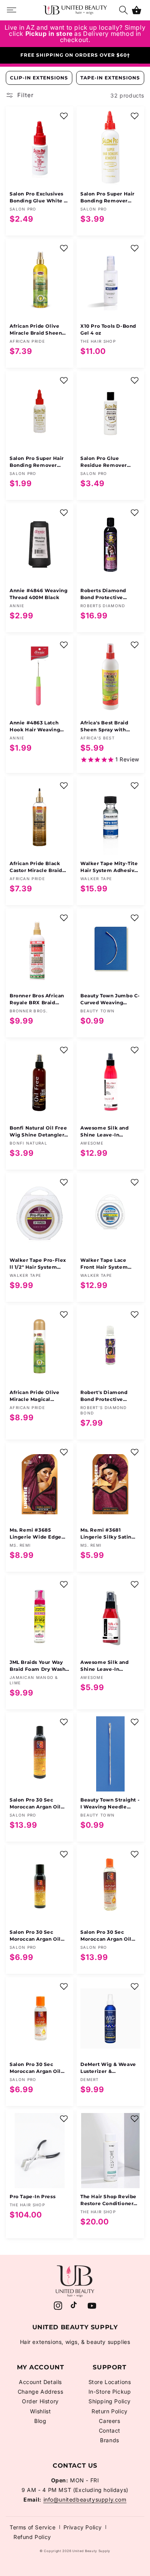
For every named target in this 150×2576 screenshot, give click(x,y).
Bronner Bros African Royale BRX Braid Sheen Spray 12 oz (37, 999)
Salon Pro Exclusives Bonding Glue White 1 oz (38, 198)
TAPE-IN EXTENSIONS (110, 78)
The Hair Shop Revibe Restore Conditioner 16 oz (108, 2200)
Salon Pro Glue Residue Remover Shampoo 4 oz (104, 462)
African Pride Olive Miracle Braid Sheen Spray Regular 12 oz (36, 330)
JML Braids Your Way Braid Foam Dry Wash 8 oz (37, 1666)
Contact (110, 2430)
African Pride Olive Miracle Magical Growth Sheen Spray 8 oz (38, 1396)
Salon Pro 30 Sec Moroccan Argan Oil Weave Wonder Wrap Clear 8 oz (108, 1936)
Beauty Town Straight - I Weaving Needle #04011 (110, 1804)
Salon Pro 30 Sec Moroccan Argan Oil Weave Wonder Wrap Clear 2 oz (37, 2068)
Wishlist (41, 2411)
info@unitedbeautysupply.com (85, 2499)
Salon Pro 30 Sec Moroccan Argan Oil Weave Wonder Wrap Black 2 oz (37, 1936)
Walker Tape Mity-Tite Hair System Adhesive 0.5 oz (109, 867)
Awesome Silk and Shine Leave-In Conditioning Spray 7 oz (108, 1132)
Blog (40, 2421)
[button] (137, 10)
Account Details (40, 2382)
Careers (109, 2421)
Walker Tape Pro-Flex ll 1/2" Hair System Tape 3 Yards (38, 1264)
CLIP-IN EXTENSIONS (39, 78)
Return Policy (110, 2411)
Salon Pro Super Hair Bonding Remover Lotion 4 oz (107, 198)
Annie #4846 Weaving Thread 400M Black (38, 594)
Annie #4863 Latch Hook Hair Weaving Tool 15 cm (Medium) (36, 726)
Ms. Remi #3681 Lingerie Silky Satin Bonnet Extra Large (106, 1534)
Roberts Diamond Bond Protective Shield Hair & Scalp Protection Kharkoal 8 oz (109, 594)
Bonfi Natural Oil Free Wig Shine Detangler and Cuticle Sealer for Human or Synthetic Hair (38, 1132)
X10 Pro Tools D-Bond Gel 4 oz (108, 329)
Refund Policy (32, 2537)
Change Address (40, 2392)
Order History (40, 2401)
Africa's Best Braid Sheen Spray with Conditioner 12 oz (104, 726)
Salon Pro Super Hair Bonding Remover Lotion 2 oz (37, 462)
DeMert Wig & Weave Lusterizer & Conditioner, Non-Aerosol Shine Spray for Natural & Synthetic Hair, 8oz (110, 2068)
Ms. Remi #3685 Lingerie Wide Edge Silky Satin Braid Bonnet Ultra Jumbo (36, 1534)
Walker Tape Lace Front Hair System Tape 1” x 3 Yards (104, 1264)
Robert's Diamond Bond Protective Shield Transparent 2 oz (107, 1396)
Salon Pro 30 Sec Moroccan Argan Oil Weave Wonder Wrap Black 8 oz (37, 1804)
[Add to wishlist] (64, 116)
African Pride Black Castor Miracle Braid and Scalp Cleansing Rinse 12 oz (36, 867)
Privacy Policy (83, 2527)
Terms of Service (33, 2527)
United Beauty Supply (91, 2551)
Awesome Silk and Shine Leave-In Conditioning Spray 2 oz (108, 1666)
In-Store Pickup (110, 2392)
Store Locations (110, 2382)
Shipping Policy (110, 2401)
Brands (110, 2440)
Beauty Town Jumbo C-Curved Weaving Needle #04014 (110, 999)
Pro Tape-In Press (32, 2196)
